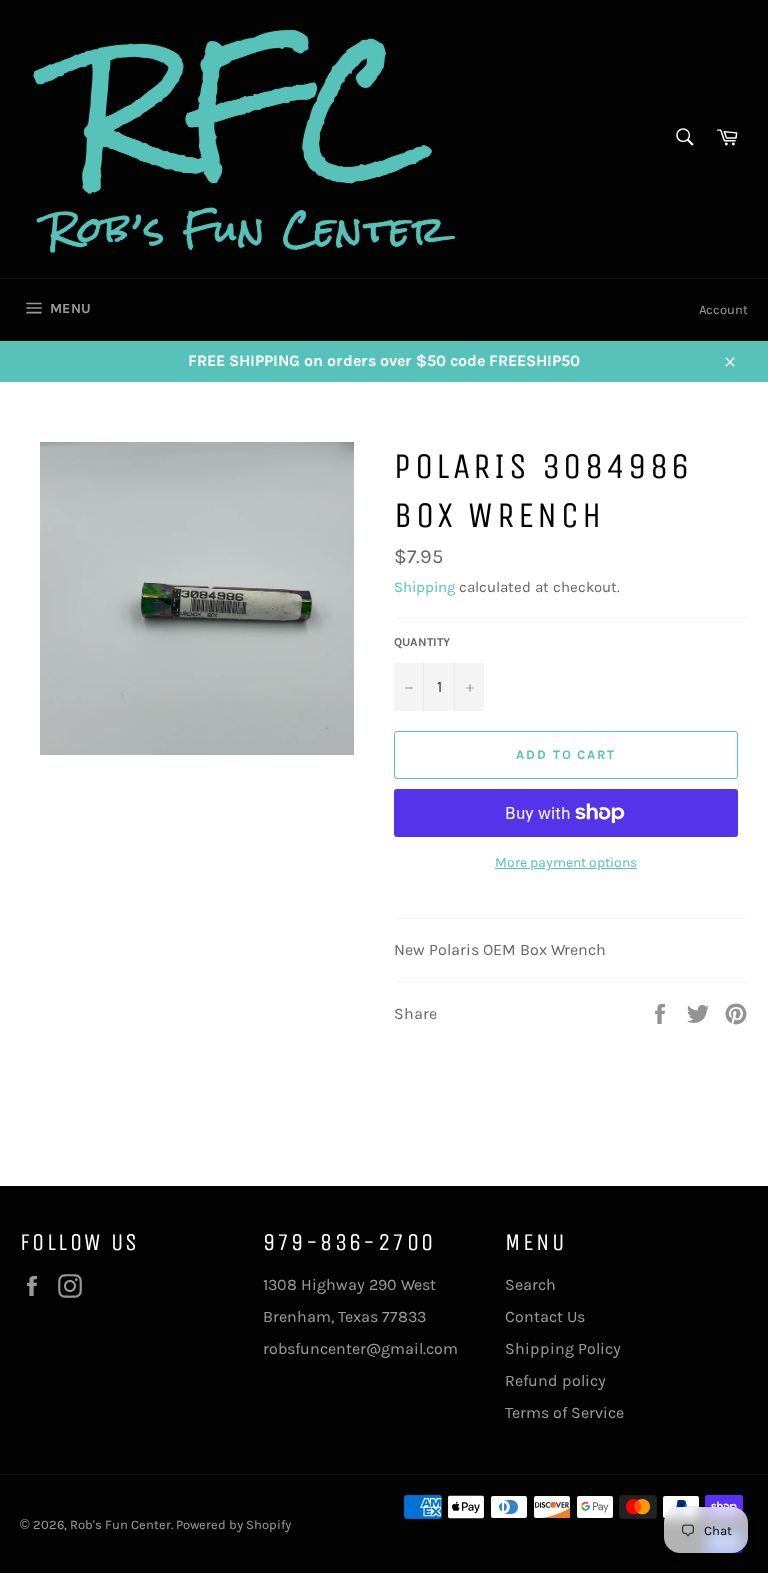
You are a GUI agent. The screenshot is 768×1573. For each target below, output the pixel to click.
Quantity (422, 642)
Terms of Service (564, 1412)
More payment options (566, 862)
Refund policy (555, 1380)
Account (723, 309)
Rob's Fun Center (120, 1524)
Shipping (424, 587)
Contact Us (545, 1316)
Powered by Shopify (233, 1524)
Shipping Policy (563, 1348)
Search (530, 1284)
